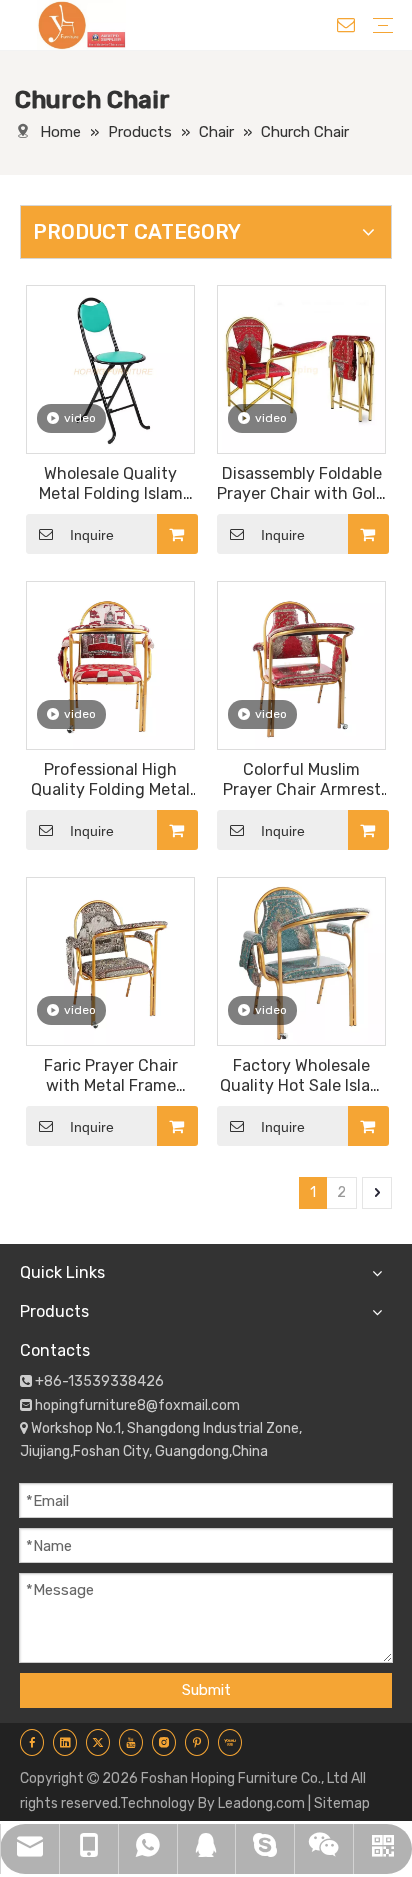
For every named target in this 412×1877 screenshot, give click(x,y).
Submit (206, 1690)
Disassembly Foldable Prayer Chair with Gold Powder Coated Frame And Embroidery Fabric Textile (301, 484)
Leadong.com (261, 1803)
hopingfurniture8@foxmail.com (137, 1405)
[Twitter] (98, 1742)
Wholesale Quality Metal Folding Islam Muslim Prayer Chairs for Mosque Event (110, 484)
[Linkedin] (65, 1742)
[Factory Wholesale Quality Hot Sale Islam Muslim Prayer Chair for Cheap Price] (301, 960)
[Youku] (230, 1742)
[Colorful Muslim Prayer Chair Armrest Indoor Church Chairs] (301, 664)
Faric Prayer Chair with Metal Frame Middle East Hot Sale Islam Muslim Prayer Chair (110, 1076)
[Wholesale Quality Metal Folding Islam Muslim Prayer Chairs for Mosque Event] (110, 368)
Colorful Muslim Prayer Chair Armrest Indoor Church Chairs (302, 780)
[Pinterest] (197, 1742)
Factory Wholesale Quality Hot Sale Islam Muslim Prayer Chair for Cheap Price (302, 1076)
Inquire (92, 535)
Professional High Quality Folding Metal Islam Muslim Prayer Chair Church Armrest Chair (110, 780)
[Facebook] (32, 1742)
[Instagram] (164, 1742)
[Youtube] (131, 1742)
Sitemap (342, 1803)
